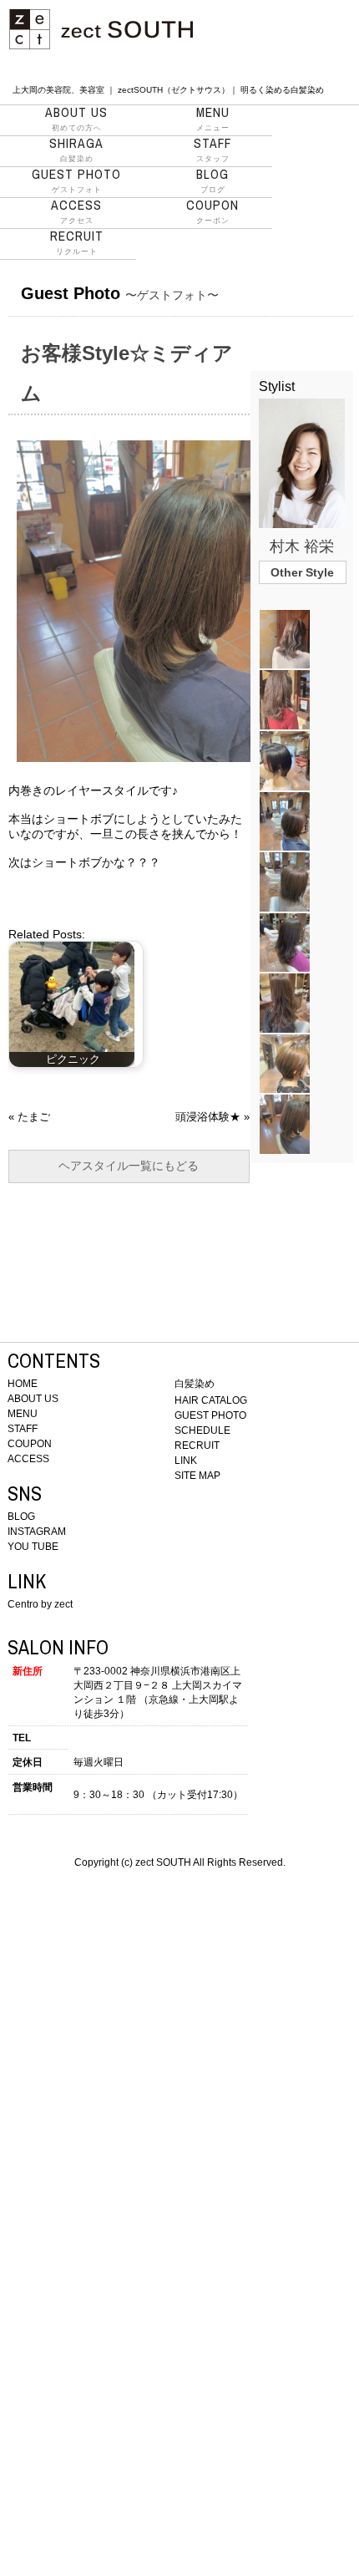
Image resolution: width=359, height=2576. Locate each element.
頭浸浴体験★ (208, 1117)
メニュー (213, 119)
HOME (23, 1384)
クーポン (212, 211)
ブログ (212, 180)
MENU (23, 1414)
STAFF (23, 1429)
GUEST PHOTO (210, 1415)
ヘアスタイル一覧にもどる (129, 1166)
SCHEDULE (202, 1430)
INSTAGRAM (37, 1532)
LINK (186, 1461)
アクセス (76, 211)
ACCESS (28, 1459)
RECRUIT (197, 1446)
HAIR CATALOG (211, 1400)
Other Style (302, 572)
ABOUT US (33, 1399)
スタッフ (212, 150)
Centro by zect (40, 1604)
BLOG (21, 1517)
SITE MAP (197, 1476)
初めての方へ (76, 119)
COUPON (30, 1444)
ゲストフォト (76, 180)
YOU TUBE (33, 1547)
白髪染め (76, 150)
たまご (34, 1117)
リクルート (77, 242)
